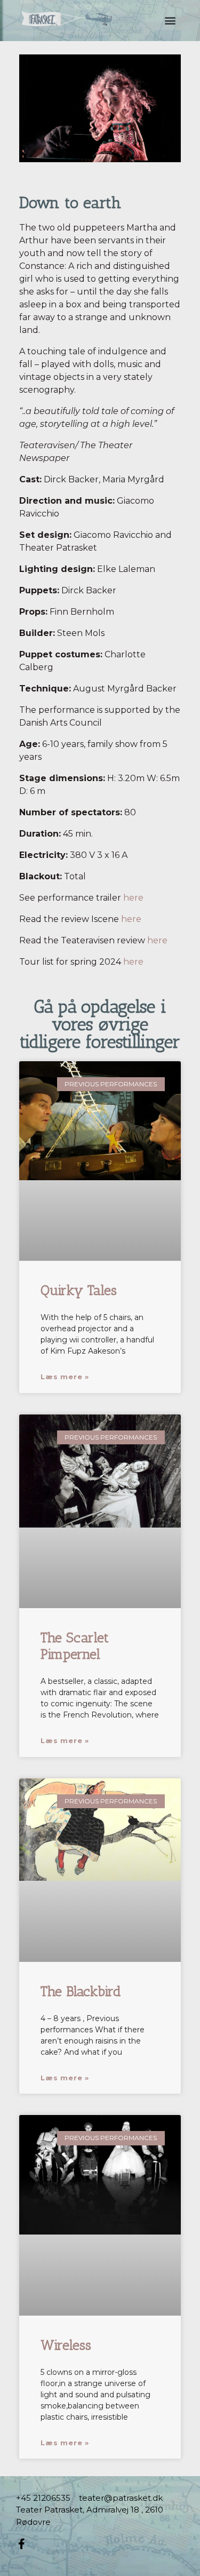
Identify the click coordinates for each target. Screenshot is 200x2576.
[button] (170, 20)
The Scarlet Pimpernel (75, 1646)
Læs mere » (65, 1377)
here (133, 898)
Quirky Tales (79, 1290)
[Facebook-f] (21, 2544)
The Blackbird (81, 1991)
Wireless (66, 2345)
